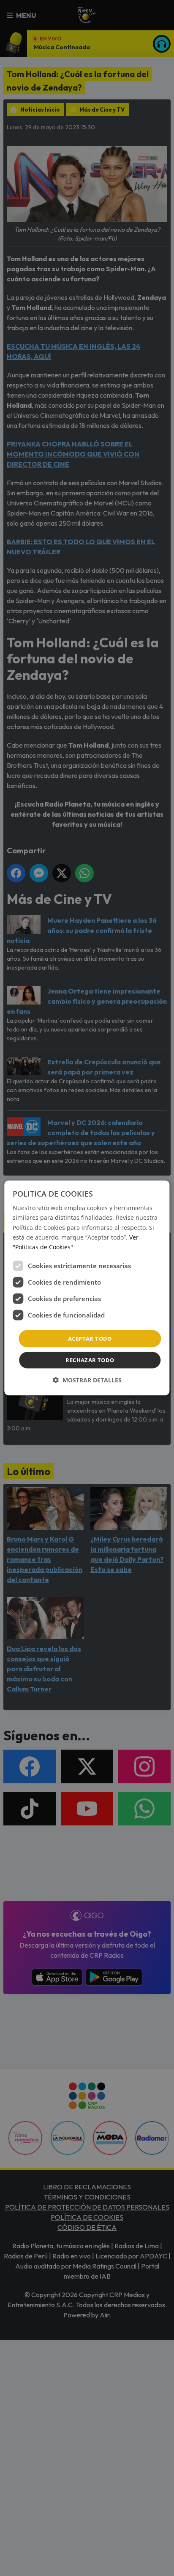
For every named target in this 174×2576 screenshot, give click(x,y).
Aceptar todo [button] (90, 1339)
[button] (87, 1380)
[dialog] (87, 1288)
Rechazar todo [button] (90, 1360)
